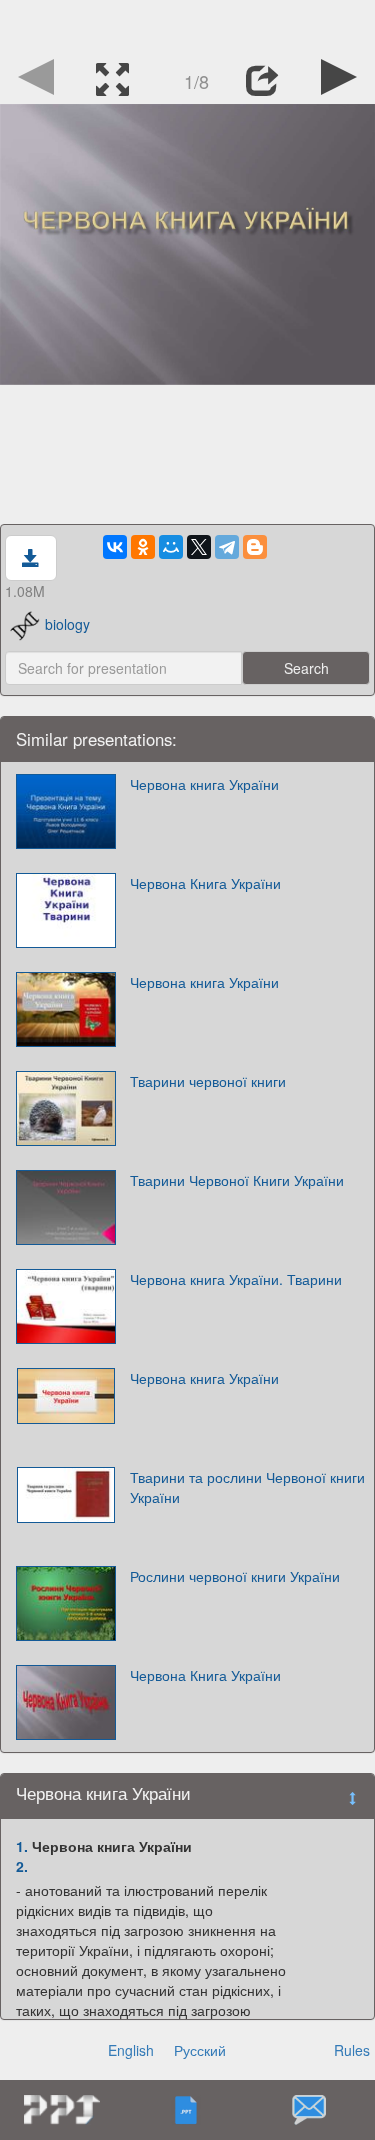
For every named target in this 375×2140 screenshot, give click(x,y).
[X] (199, 547)
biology (67, 624)
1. (22, 1846)
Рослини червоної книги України (235, 1576)
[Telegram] (227, 547)
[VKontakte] (115, 547)
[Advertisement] (188, 25)
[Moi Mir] (171, 547)
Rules (352, 2050)
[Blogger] (255, 547)
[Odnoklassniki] (143, 547)
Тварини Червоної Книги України (237, 1180)
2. (22, 1866)
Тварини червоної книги (208, 1081)
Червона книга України (204, 784)
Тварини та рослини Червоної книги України (247, 1487)
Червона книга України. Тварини (236, 1279)
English (131, 2050)
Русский (200, 2050)
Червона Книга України (205, 883)
